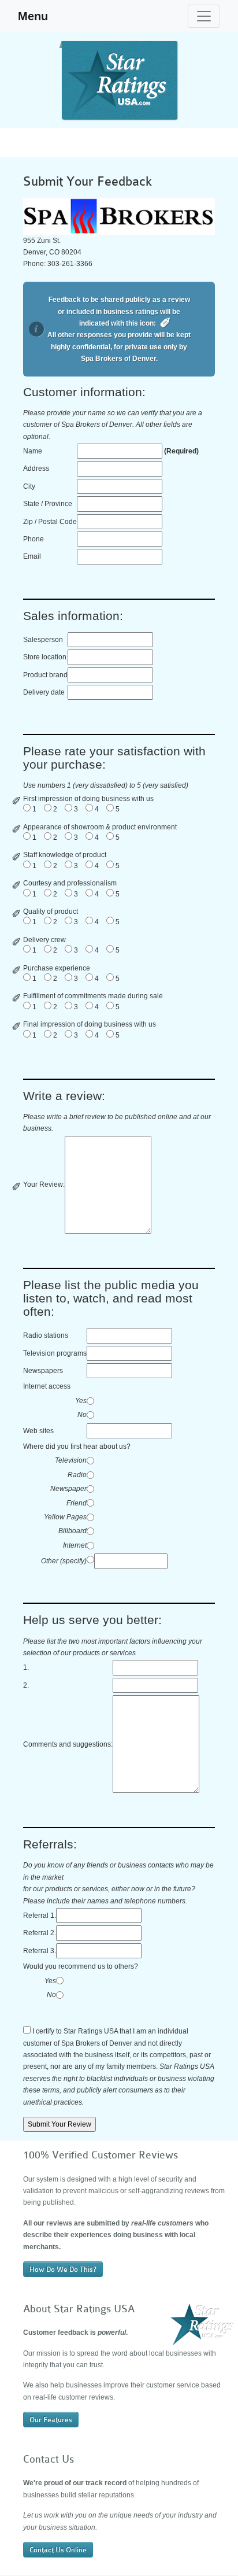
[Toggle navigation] (204, 16)
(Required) (181, 451)
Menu (33, 16)
